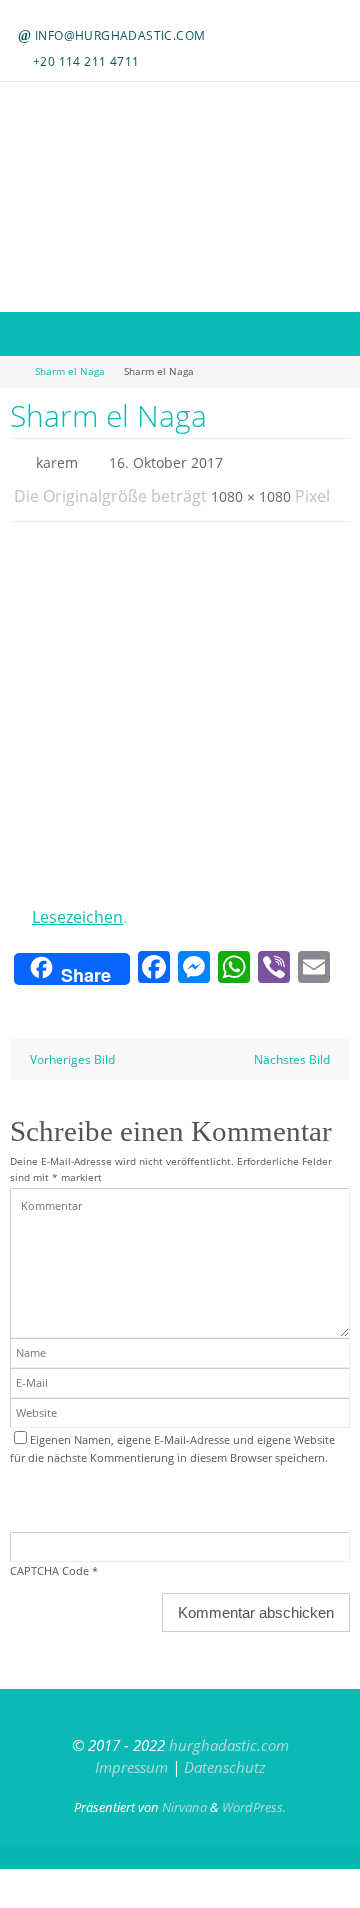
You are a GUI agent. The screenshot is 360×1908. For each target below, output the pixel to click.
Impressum (131, 1752)
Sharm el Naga (70, 371)
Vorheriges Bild (72, 1044)
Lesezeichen (77, 906)
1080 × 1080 (251, 489)
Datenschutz (225, 1752)
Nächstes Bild (292, 1044)
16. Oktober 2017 (166, 460)
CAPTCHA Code (49, 1557)
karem (57, 460)
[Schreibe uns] (189, 13)
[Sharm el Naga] (180, 710)
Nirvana (184, 1792)
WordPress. (254, 1792)
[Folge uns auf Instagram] (178, 13)
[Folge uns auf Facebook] (167, 13)
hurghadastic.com (229, 1730)
